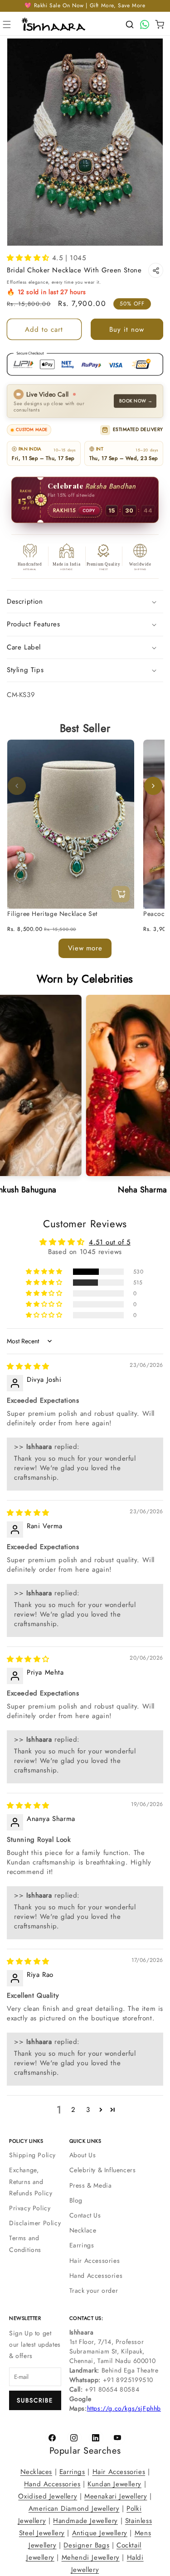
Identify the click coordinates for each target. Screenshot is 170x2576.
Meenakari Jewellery (116, 2496)
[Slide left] (17, 786)
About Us (83, 2155)
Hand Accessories (96, 2276)
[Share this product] (156, 270)
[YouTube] (118, 2438)
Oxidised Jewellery (48, 2496)
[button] (7, 24)
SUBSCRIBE (35, 2400)
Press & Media (91, 2185)
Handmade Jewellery (85, 2521)
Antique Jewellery (100, 2533)
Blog (76, 2200)
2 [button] (73, 2110)
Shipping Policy (32, 2155)
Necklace (83, 2230)
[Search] (130, 24)
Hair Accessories (95, 2261)
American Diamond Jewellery (74, 2508)
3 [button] (88, 2110)
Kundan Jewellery (114, 2484)
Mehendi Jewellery (91, 2557)
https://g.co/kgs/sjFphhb (124, 2408)
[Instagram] (74, 2438)
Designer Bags (86, 2545)
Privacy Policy (30, 2208)
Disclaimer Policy (35, 2223)
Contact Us (85, 2215)
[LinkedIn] (96, 2438)
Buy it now (127, 329)
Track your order (94, 2290)
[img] (28, 1366)
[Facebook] (53, 2438)
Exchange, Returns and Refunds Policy (31, 2181)
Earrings (82, 2245)
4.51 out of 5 (110, 1242)
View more (85, 948)
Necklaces (36, 2472)
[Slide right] (153, 786)
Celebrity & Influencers (103, 2170)
